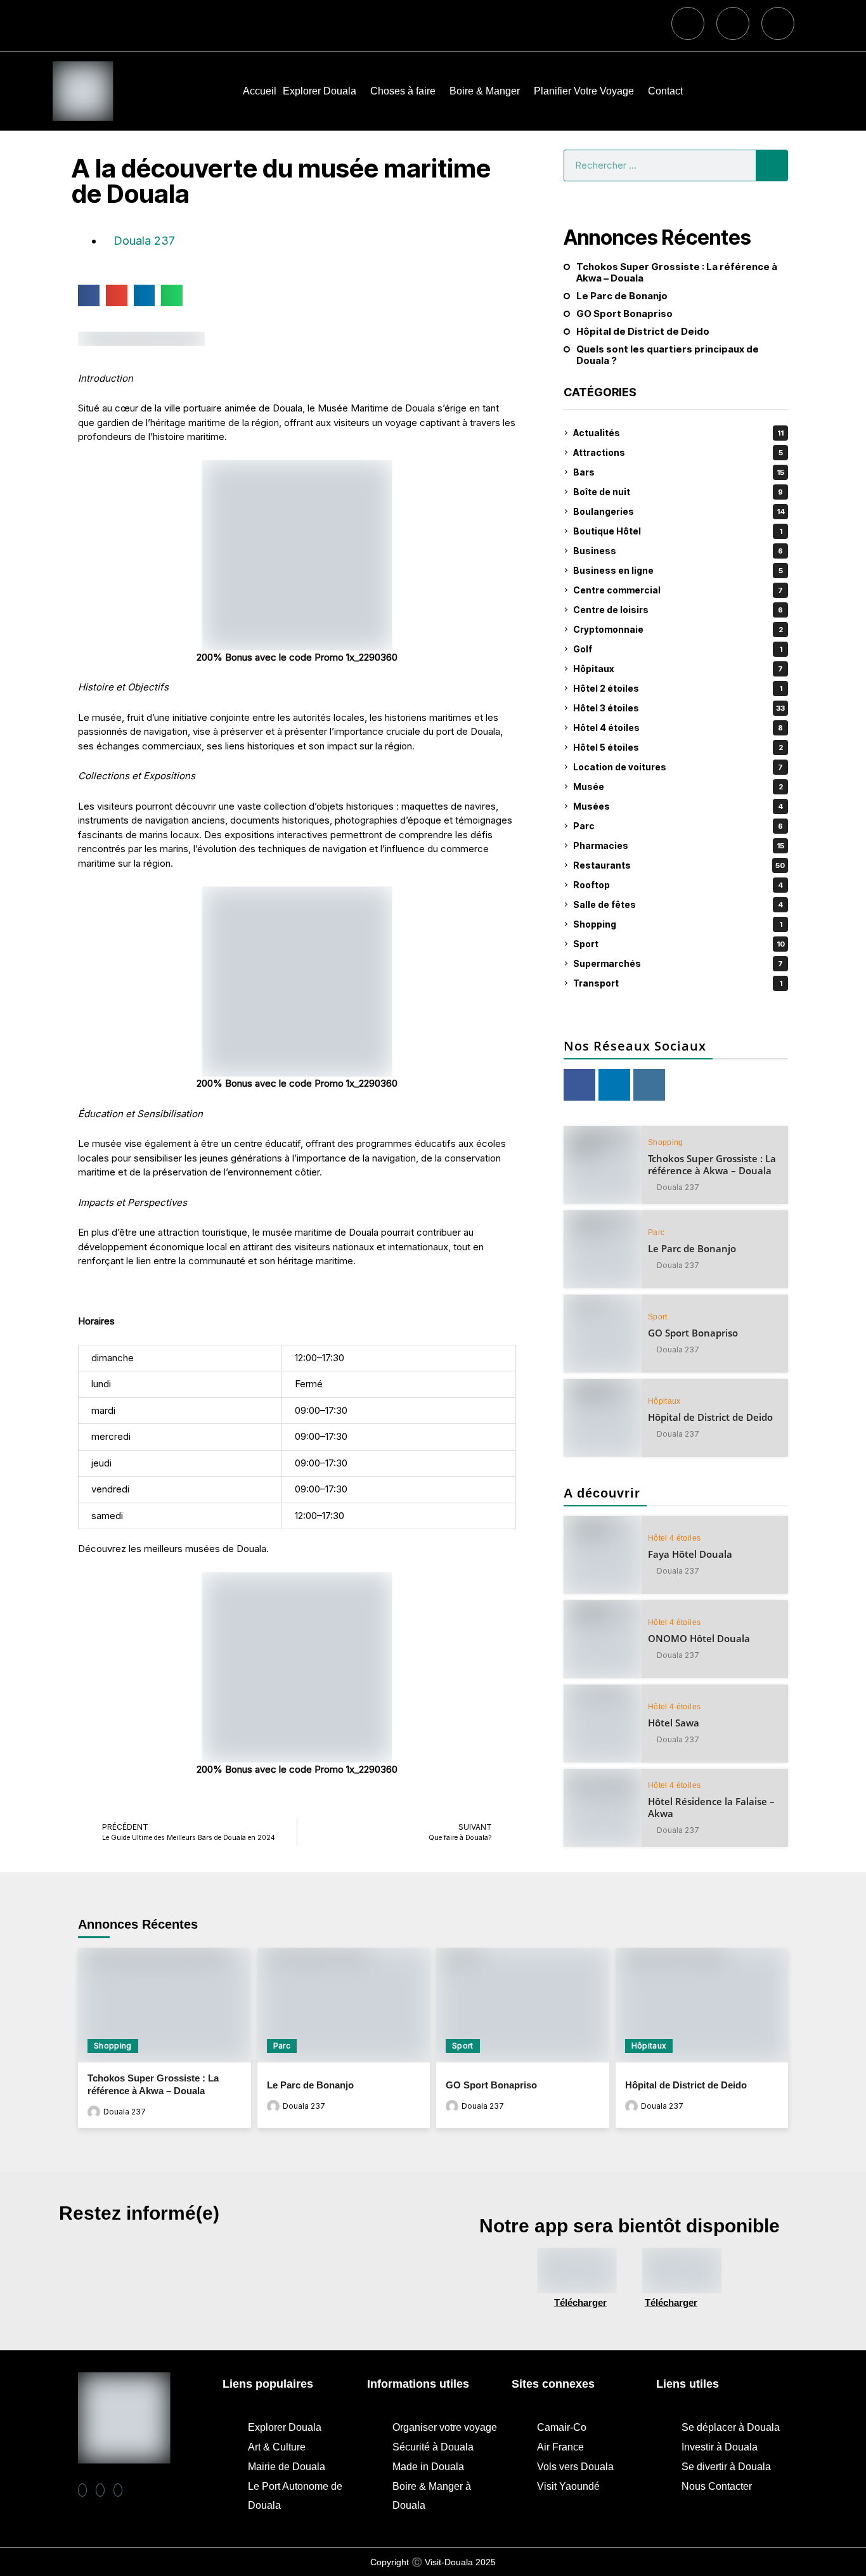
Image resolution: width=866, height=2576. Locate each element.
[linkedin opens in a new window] (614, 1085)
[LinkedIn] (118, 2490)
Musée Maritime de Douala (376, 408)
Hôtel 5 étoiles (678, 747)
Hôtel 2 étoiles (678, 688)
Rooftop (678, 885)
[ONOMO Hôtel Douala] (603, 1639)
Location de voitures (678, 767)
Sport (679, 944)
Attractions (678, 452)
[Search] (772, 165)
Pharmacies (679, 845)
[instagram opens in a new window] (649, 1085)
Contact (665, 91)
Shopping (678, 924)
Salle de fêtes (678, 904)
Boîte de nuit (678, 492)
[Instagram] (733, 23)
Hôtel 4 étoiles (678, 728)
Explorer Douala (320, 91)
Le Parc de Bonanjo (622, 296)
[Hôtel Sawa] (603, 1724)
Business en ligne (678, 570)
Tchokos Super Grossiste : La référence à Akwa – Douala (677, 273)
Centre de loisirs (678, 610)
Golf (678, 649)
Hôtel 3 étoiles (679, 708)
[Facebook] (688, 23)
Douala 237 (678, 1188)
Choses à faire (403, 91)
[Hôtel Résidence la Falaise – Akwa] (603, 1808)
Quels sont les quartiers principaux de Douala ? (668, 355)
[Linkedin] (778, 23)
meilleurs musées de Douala (205, 1549)
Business (678, 551)
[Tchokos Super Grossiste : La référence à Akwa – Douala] (603, 1165)
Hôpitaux (678, 669)
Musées (678, 806)
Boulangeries (679, 511)
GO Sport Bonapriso (624, 314)
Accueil (260, 91)
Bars (679, 472)
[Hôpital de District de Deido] (603, 1418)
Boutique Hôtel (678, 531)
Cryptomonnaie (678, 629)
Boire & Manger (485, 91)
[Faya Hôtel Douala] (603, 1555)
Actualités (678, 433)
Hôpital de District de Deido (643, 332)
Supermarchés (678, 963)
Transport (678, 983)
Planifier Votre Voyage (584, 91)
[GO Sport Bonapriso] (603, 1334)
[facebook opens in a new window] (579, 1085)
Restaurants (679, 865)
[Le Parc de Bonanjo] (603, 1249)
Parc (678, 826)
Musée (678, 786)
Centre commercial (678, 590)
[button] (89, 295)
